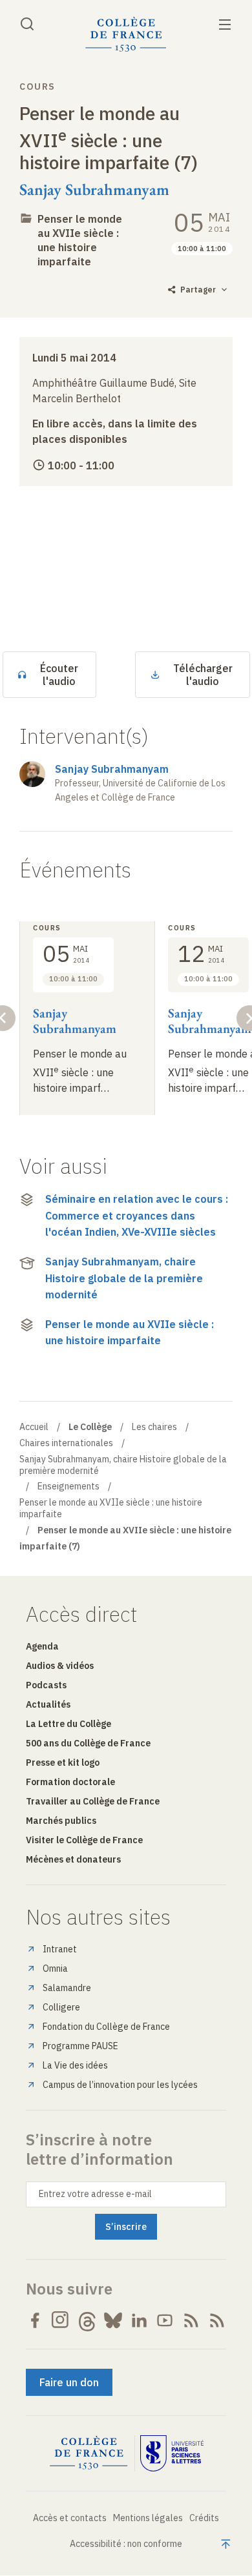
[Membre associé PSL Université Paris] (172, 2453)
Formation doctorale (70, 1782)
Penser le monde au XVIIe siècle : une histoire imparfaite (80, 240)
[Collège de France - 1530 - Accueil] (126, 35)
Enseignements (68, 1486)
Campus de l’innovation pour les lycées (120, 2085)
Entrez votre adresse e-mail (95, 2194)
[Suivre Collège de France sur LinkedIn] (139, 2320)
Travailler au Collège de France (93, 1801)
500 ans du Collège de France (88, 1743)
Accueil (34, 1427)
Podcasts (46, 1685)
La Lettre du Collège (68, 1724)
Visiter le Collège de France (84, 1840)
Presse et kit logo (63, 1763)
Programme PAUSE (80, 2046)
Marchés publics (61, 1821)
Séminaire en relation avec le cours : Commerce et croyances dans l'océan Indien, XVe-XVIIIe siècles (137, 1215)
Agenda (42, 1646)
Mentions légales (148, 2518)
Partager (198, 290)
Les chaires (154, 1427)
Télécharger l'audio (203, 675)
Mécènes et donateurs (73, 1859)
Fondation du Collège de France (106, 2027)
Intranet (60, 1949)
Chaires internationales (66, 1443)
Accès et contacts (70, 2518)
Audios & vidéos (60, 1666)
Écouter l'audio (59, 675)
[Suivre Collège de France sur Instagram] (61, 2320)
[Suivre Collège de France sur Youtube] (165, 2320)
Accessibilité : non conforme (126, 2544)
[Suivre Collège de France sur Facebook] (35, 2320)
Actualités (48, 1704)
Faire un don (69, 2382)
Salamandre (67, 1988)
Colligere (61, 2007)
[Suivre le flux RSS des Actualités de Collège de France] (191, 2320)
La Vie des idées (75, 2065)
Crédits (204, 2518)
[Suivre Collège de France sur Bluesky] (113, 2320)
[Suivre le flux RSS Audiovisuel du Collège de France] (217, 2320)
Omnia (55, 1968)
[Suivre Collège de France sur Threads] (87, 2320)
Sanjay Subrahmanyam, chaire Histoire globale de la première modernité (124, 1278)
